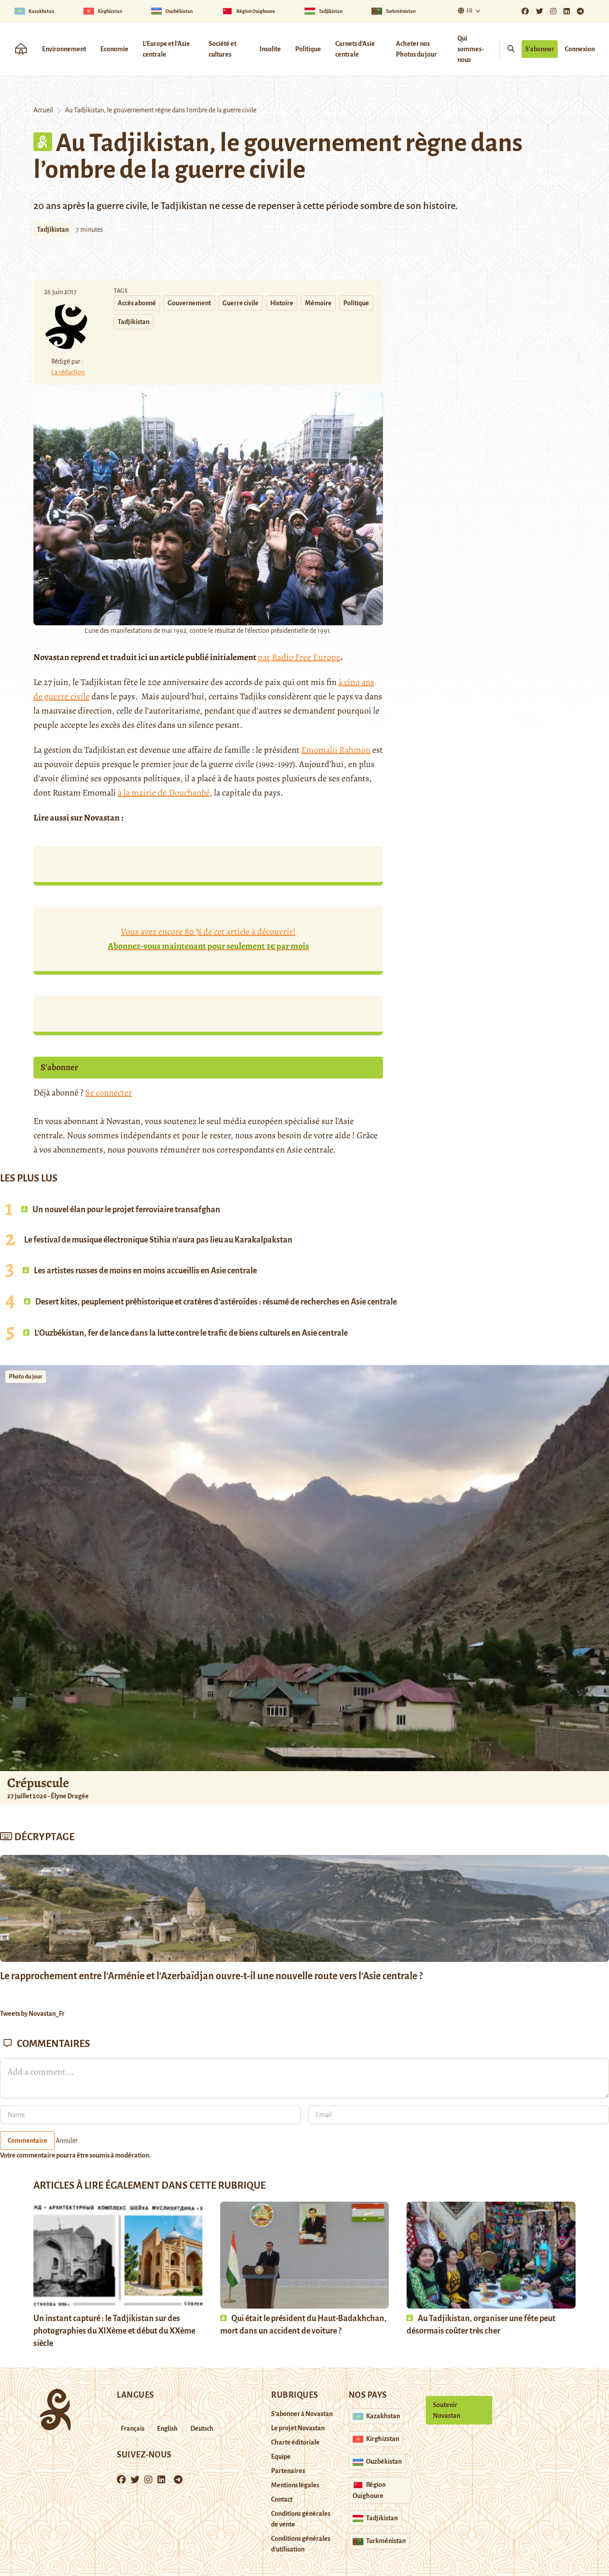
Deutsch (202, 2428)
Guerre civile (241, 303)
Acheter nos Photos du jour (416, 49)
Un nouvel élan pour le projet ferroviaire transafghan (126, 1210)
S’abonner (540, 49)
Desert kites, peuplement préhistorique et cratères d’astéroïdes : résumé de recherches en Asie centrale (215, 1302)
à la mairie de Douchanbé (164, 793)
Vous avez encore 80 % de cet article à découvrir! (208, 939)
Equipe (281, 2457)
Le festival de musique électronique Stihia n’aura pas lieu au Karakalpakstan (158, 1240)
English (167, 2428)
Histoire (282, 303)
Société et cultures (222, 49)
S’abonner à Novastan (302, 2414)
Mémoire (318, 303)
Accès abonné (137, 303)
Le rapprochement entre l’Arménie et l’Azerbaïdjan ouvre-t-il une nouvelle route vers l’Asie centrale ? (211, 1976)
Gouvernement (189, 303)
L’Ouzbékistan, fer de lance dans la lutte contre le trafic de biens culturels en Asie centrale (190, 1333)
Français (133, 2428)
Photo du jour (26, 1377)
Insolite (270, 49)
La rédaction (68, 372)
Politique (308, 49)
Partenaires (288, 2471)
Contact (282, 2499)
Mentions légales (295, 2485)
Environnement (64, 49)
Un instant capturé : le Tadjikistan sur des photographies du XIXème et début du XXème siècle (114, 2331)
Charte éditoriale (295, 2442)
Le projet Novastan (298, 2428)
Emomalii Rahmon (336, 750)
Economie (114, 49)
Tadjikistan (53, 230)
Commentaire (27, 2141)
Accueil (43, 110)
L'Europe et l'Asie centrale (166, 49)
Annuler (67, 2141)
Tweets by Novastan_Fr (32, 2014)
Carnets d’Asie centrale (355, 49)
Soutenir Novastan (446, 2410)
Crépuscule (39, 1783)
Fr (469, 11)
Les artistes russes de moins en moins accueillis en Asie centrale (145, 1271)
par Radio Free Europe (299, 657)
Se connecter (109, 1093)
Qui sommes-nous (471, 49)
